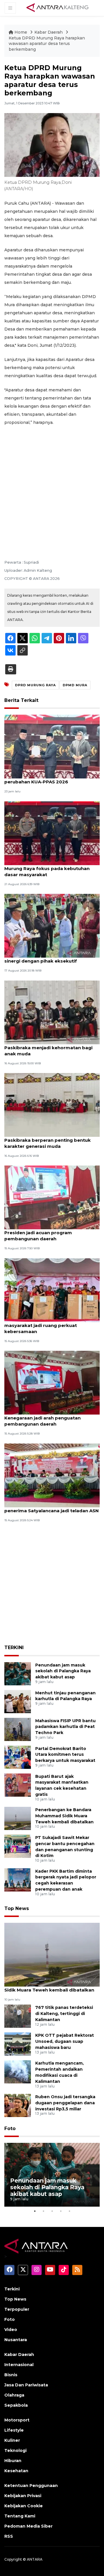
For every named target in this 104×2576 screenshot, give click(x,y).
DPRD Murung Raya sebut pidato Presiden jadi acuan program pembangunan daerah (43, 1233)
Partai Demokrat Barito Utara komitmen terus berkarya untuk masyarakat (65, 1755)
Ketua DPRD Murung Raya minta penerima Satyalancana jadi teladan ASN (52, 1508)
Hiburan (13, 2461)
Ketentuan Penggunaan (31, 2486)
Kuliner (12, 2440)
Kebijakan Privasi (23, 2496)
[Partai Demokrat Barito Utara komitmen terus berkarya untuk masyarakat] (18, 1757)
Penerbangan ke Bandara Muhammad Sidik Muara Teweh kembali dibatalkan (64, 1816)
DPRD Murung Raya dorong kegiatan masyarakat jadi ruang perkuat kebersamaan (47, 1325)
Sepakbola (16, 2405)
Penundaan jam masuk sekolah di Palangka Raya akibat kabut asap (63, 1671)
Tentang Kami (20, 2516)
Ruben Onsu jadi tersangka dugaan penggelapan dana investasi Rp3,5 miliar (65, 2103)
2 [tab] (43, 2211)
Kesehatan (16, 2471)
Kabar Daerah (49, 32)
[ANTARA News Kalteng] (57, 8)
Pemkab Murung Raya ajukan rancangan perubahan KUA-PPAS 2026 (51, 779)
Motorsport (17, 2420)
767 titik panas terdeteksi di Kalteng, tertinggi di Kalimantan (64, 2014)
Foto (10, 2128)
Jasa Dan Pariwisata (26, 2385)
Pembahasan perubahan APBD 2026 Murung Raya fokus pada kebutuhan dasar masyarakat (47, 868)
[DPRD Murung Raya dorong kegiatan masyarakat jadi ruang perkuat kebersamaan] (52, 1290)
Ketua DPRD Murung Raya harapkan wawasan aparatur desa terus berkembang (47, 44)
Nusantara (16, 2340)
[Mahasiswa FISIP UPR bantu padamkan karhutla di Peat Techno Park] (18, 1729)
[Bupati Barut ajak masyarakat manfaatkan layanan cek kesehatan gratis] (18, 1785)
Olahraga (14, 2395)
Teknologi (15, 2450)
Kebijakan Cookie (24, 2506)
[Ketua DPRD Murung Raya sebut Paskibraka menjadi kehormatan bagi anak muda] (52, 1012)
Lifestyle (14, 2430)
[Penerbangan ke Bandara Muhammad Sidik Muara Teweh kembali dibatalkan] (18, 1818)
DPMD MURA (75, 685)
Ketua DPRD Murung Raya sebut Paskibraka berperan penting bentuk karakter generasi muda (48, 1140)
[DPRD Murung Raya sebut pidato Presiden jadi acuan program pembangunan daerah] (52, 1197)
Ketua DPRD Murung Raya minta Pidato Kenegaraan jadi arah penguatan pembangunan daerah (50, 1418)
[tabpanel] (52, 2175)
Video (11, 2330)
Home (21, 32)
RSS (9, 2536)
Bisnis (11, 2375)
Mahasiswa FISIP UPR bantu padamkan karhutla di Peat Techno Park (65, 1727)
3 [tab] (52, 2211)
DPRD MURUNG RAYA (35, 685)
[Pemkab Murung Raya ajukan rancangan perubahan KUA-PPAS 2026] (52, 746)
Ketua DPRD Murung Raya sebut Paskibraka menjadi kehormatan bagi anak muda (48, 1048)
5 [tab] (69, 2211)
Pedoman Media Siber (28, 2526)
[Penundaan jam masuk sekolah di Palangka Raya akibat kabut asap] (18, 1673)
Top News (17, 1908)
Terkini (12, 2289)
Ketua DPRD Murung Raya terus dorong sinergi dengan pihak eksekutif (51, 958)
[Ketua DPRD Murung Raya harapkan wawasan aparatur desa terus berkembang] (52, 1955)
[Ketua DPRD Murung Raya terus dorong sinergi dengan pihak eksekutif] (52, 925)
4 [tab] (61, 2211)
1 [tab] (35, 2211)
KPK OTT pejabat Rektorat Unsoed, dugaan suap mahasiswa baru (65, 2041)
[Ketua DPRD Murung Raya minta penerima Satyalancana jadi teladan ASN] (52, 1475)
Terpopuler (17, 2309)
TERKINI (14, 1648)
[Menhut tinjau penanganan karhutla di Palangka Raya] (18, 1701)
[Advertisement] (52, 485)
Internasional (19, 2365)
